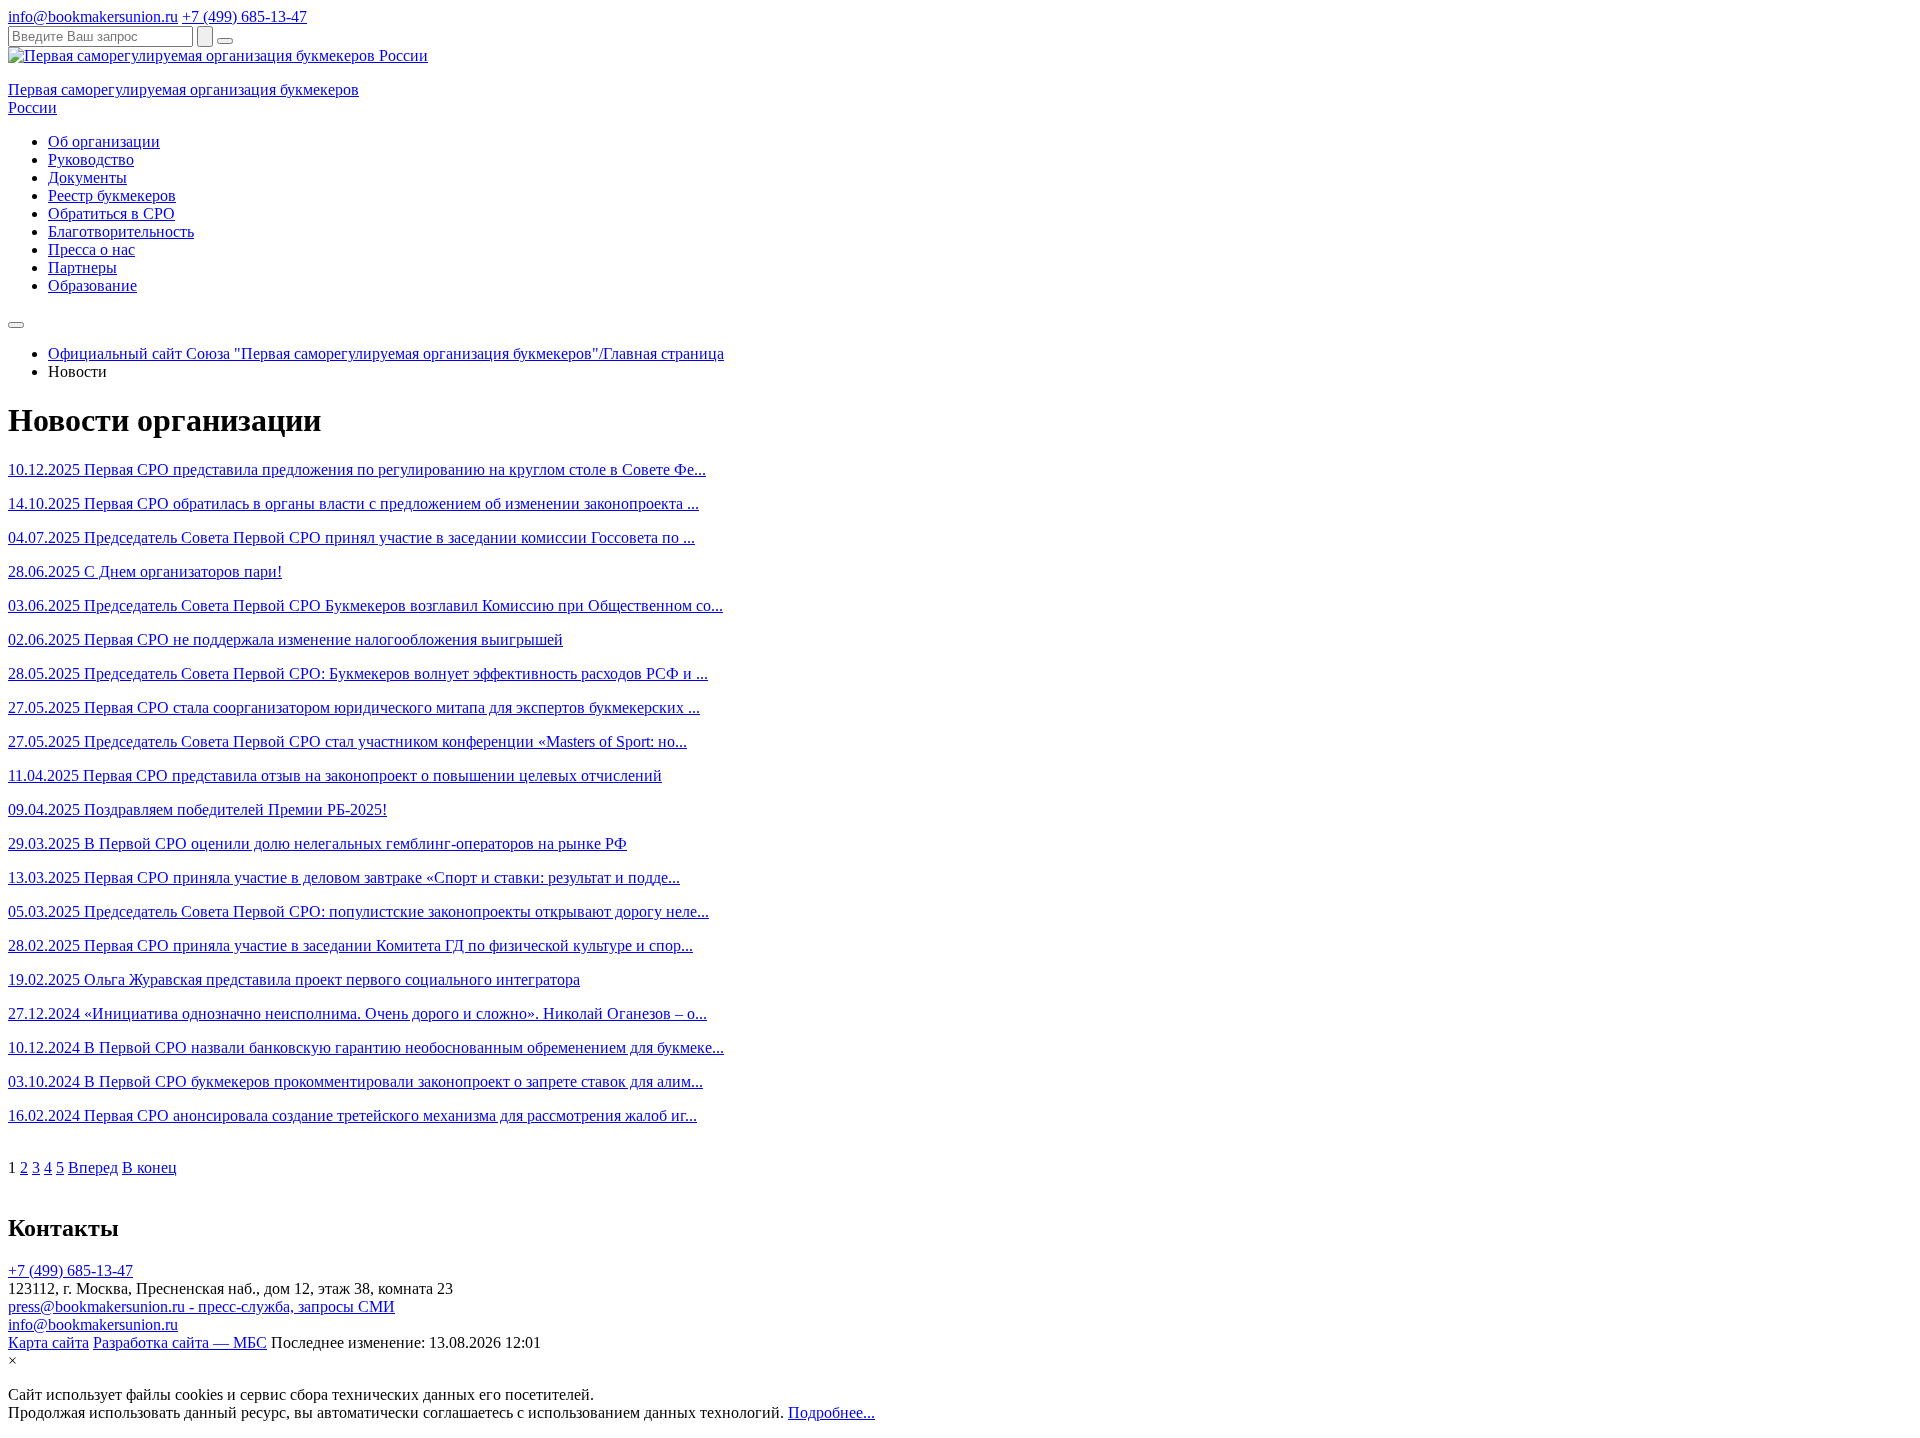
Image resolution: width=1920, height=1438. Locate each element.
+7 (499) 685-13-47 (244, 16)
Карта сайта (48, 1342)
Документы (87, 177)
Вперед (93, 1167)
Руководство (91, 159)
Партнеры (82, 267)
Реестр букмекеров (112, 195)
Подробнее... (831, 1412)
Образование (92, 285)
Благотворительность (121, 231)
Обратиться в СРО (111, 213)
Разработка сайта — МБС (180, 1342)
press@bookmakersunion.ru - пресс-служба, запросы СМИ (201, 1306)
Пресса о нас (91, 249)
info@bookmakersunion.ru (93, 16)
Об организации (104, 141)
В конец (149, 1167)
